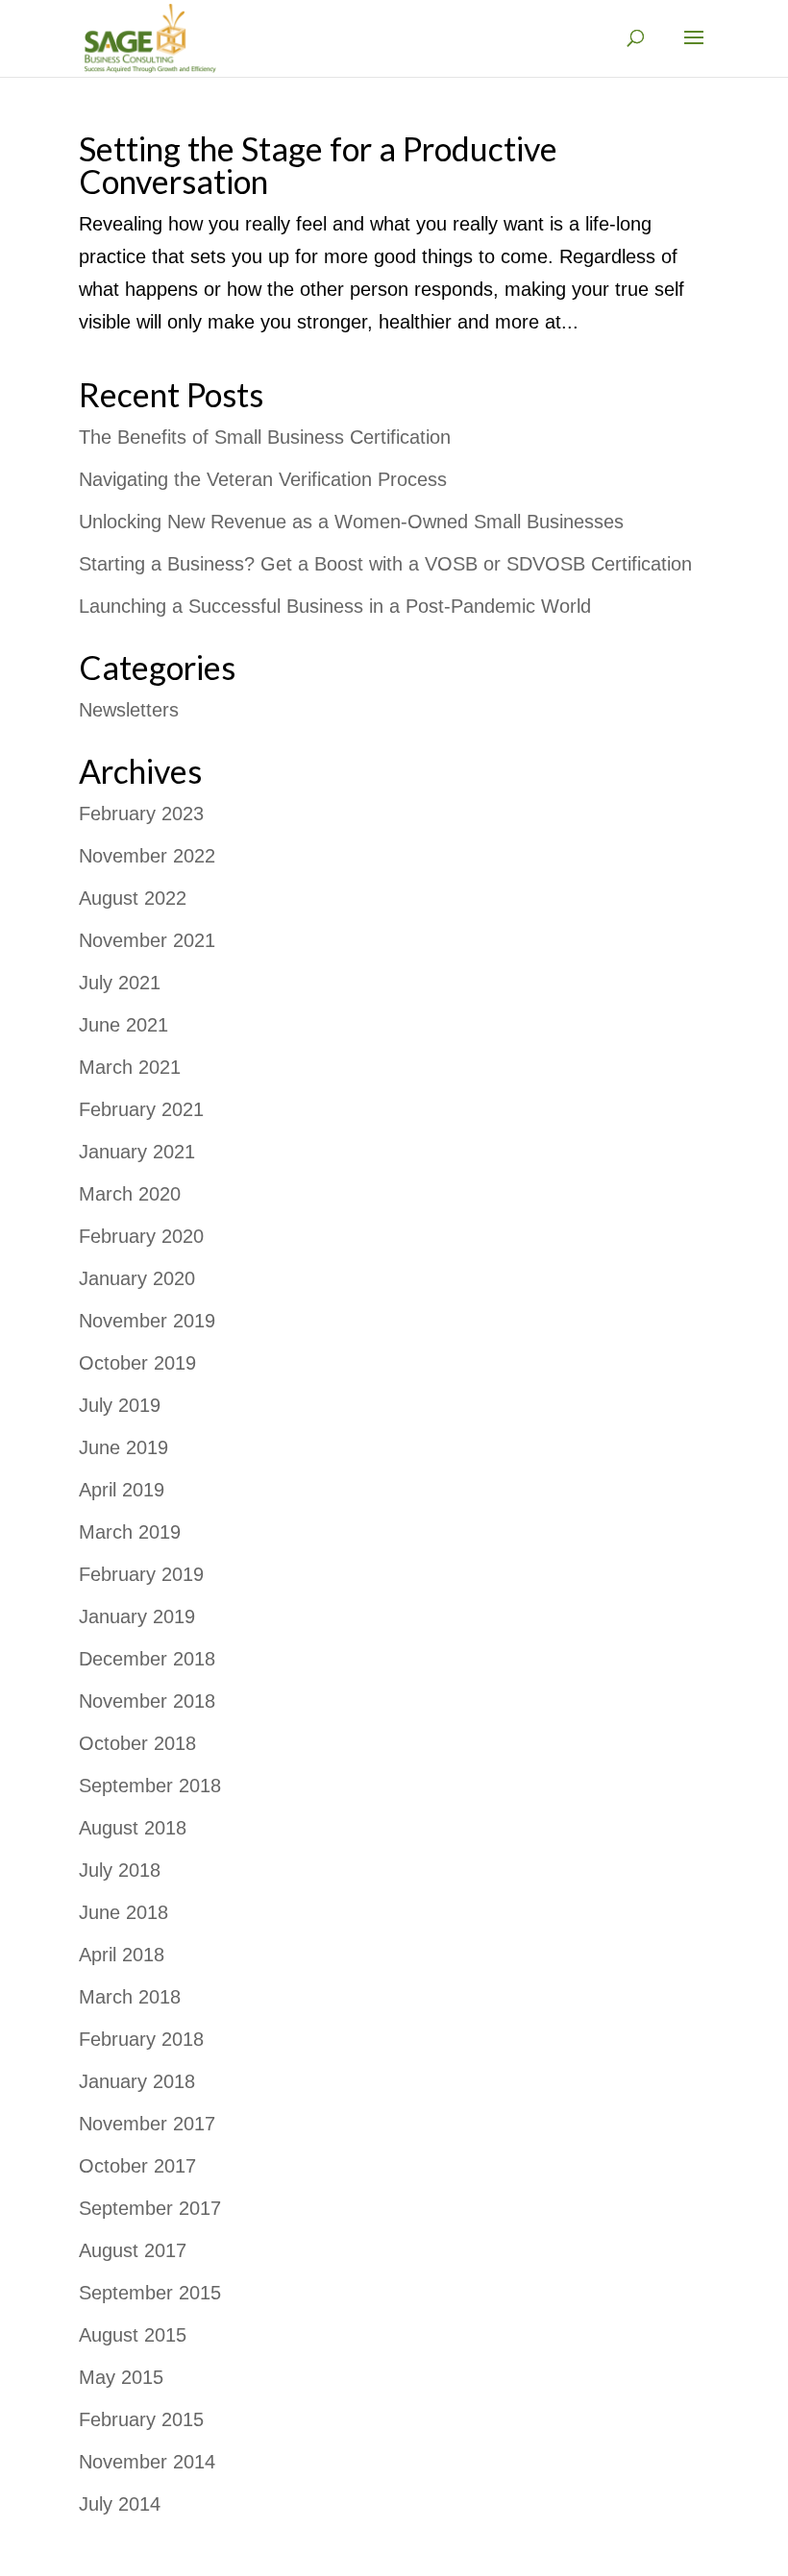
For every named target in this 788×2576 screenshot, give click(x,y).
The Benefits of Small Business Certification (265, 437)
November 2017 (147, 2124)
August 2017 (133, 2250)
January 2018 (137, 2081)
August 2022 (133, 898)
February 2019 (141, 1574)
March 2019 (130, 1532)
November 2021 (147, 940)
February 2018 (141, 2039)
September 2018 (150, 1786)
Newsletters (129, 710)
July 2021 (120, 983)
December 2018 (147, 1659)
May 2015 (121, 2377)
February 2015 (141, 2419)
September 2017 (150, 2208)
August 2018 (133, 1828)
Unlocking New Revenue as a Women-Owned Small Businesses (351, 522)
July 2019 (120, 1405)
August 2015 (133, 2335)
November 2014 (147, 2462)
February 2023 (141, 814)
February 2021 (141, 1109)
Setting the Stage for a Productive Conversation (318, 165)
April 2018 (122, 1955)
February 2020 (141, 1236)
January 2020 (137, 1278)
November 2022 (147, 856)
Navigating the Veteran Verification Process (263, 479)
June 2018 (123, 1912)
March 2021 (130, 1067)
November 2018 (147, 1701)
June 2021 (123, 1025)
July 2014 (120, 2504)
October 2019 (137, 1363)
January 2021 (137, 1152)
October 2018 (137, 1743)
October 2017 (137, 2166)
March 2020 (130, 1194)
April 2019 (122, 1490)
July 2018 (120, 1870)
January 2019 (137, 1616)
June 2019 (123, 1447)
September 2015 (150, 2293)
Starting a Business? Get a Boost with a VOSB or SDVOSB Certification (385, 564)
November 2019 (147, 1321)
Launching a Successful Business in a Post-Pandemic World (335, 606)
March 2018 (130, 1997)
